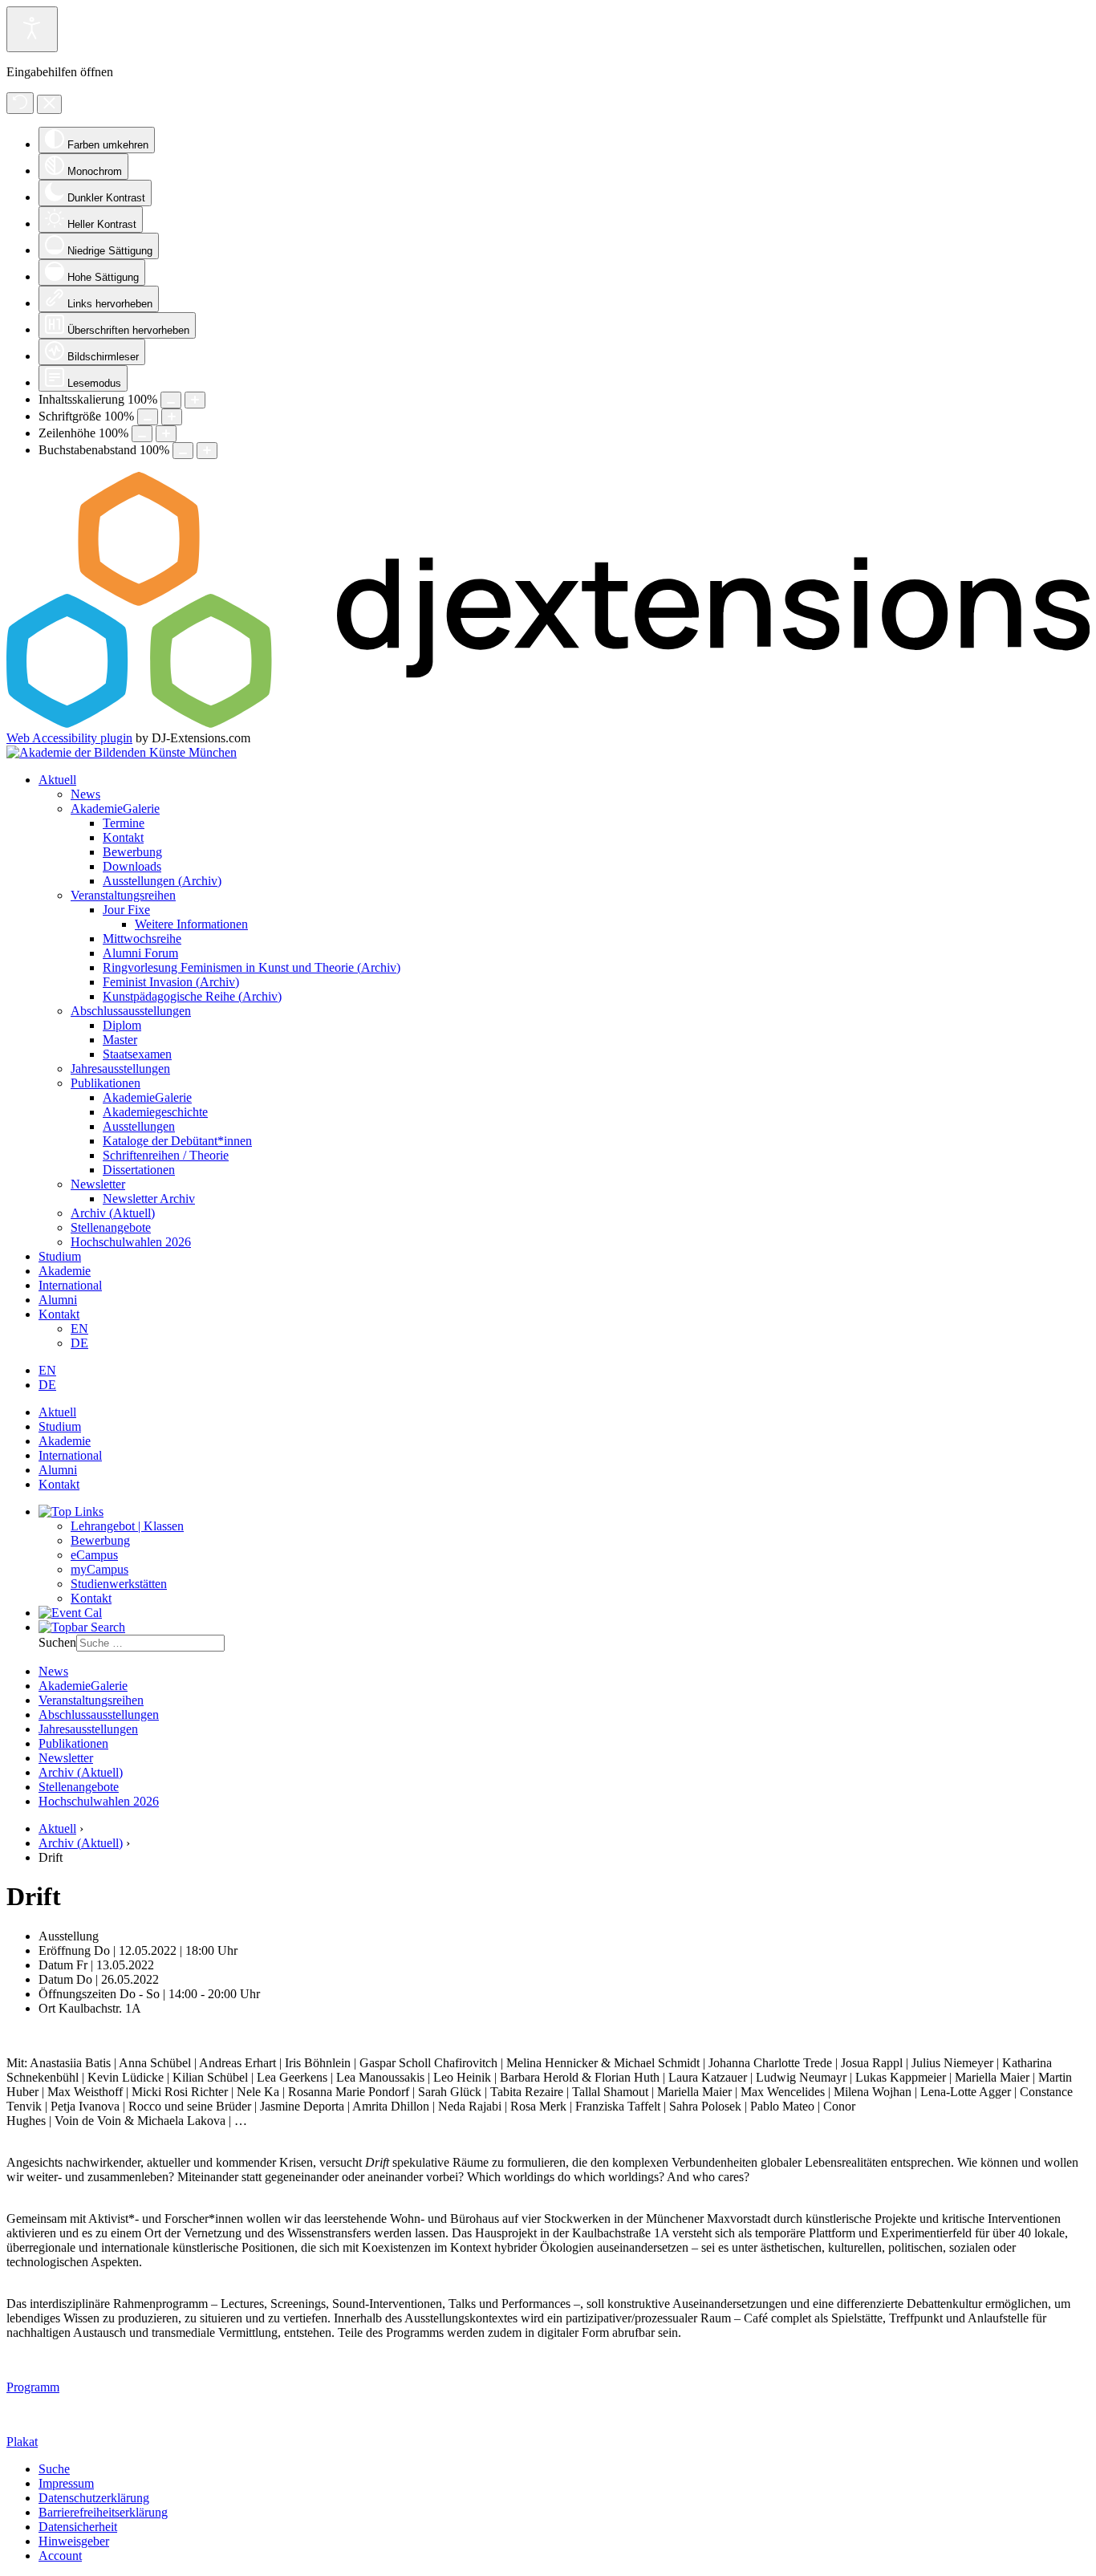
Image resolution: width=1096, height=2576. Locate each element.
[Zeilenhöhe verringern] (142, 434)
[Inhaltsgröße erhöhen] (195, 400)
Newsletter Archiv (149, 1199)
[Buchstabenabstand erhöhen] (207, 451)
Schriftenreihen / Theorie (166, 1155)
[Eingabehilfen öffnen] (32, 29)
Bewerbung (132, 852)
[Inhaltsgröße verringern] (171, 400)
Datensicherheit (78, 2527)
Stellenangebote (111, 1227)
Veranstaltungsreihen (123, 895)
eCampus (94, 1555)
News (85, 794)
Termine (124, 823)
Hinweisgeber (74, 2541)
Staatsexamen (137, 1054)
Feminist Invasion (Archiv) (171, 982)
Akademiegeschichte (155, 1112)
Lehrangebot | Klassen (127, 1526)
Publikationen (106, 1083)
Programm (33, 2387)
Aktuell (57, 780)
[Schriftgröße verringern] (148, 417)
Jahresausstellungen (120, 1069)
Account (60, 2556)
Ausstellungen (139, 1126)
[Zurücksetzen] (20, 103)
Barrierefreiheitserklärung (103, 2512)
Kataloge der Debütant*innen (177, 1141)
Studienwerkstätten (119, 1584)
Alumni (58, 1300)
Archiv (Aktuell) (113, 1213)
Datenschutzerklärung (94, 2498)
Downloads (132, 866)
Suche (54, 2469)
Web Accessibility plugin (69, 738)
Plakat (22, 2442)
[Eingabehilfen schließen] (49, 104)
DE (79, 1343)
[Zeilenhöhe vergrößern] (166, 434)
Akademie (65, 1271)
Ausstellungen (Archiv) (162, 881)
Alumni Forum (140, 953)
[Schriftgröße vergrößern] (172, 417)
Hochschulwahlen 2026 (131, 1242)
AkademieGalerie (115, 809)
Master (120, 1040)
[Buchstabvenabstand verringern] (183, 451)
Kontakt (123, 837)
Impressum (66, 2483)
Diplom (122, 1025)
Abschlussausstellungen (131, 1011)
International (70, 1285)
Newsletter (98, 1184)
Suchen (57, 1642)
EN (79, 1329)
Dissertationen (139, 1170)
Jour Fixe (126, 910)
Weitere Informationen (191, 924)
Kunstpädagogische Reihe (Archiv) (192, 996)
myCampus (99, 1569)
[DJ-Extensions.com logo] (548, 723)
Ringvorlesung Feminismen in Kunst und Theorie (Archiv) (252, 967)
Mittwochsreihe (142, 939)
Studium (60, 1256)
